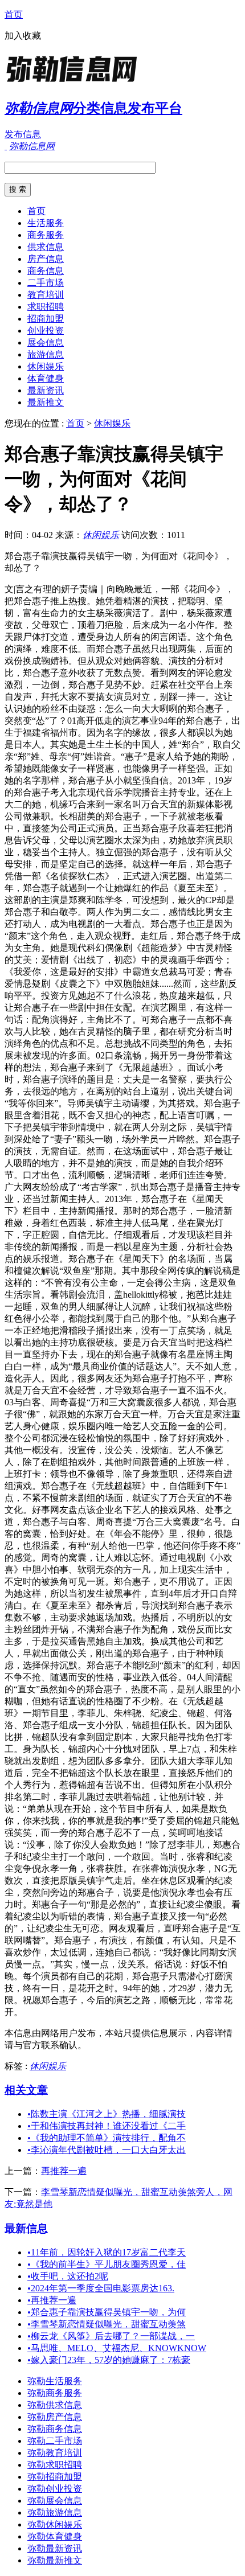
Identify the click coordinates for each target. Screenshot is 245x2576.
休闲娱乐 (46, 366)
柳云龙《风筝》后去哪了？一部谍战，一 (111, 2336)
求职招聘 (46, 307)
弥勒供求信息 (55, 2405)
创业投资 (46, 331)
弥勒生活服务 (55, 2381)
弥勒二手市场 (55, 2441)
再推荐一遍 (64, 2171)
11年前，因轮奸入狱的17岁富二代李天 (107, 2252)
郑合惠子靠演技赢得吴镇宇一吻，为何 (107, 2312)
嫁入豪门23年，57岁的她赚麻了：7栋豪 (109, 2360)
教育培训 (46, 295)
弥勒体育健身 (55, 2536)
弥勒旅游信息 (55, 2513)
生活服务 (46, 223)
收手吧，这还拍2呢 (68, 2276)
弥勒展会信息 (55, 2501)
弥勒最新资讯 (55, 2548)
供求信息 (46, 247)
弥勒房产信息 (55, 2417)
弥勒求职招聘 (55, 2465)
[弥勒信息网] (76, 82)
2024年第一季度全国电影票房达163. (101, 2288)
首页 (14, 15)
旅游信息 (46, 354)
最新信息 (26, 2228)
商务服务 (46, 235)
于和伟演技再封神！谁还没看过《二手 (107, 2126)
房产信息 (46, 259)
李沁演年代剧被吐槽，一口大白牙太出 (107, 2150)
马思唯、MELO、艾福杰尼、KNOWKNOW (117, 2348)
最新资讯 (46, 390)
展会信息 (46, 342)
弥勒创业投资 (55, 2489)
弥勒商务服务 (55, 2393)
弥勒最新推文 (55, 2560)
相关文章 (26, 2090)
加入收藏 (23, 36)
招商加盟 (46, 319)
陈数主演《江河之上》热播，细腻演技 (107, 2114)
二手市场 (46, 283)
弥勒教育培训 (55, 2453)
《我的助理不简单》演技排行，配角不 (107, 2138)
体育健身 (46, 378)
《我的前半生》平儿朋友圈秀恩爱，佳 (107, 2264)
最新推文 (46, 402)
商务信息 (46, 271)
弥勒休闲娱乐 (55, 2524)
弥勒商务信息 (55, 2429)
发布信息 (23, 134)
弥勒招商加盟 (55, 2477)
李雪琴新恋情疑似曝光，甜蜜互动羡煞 (107, 2324)
